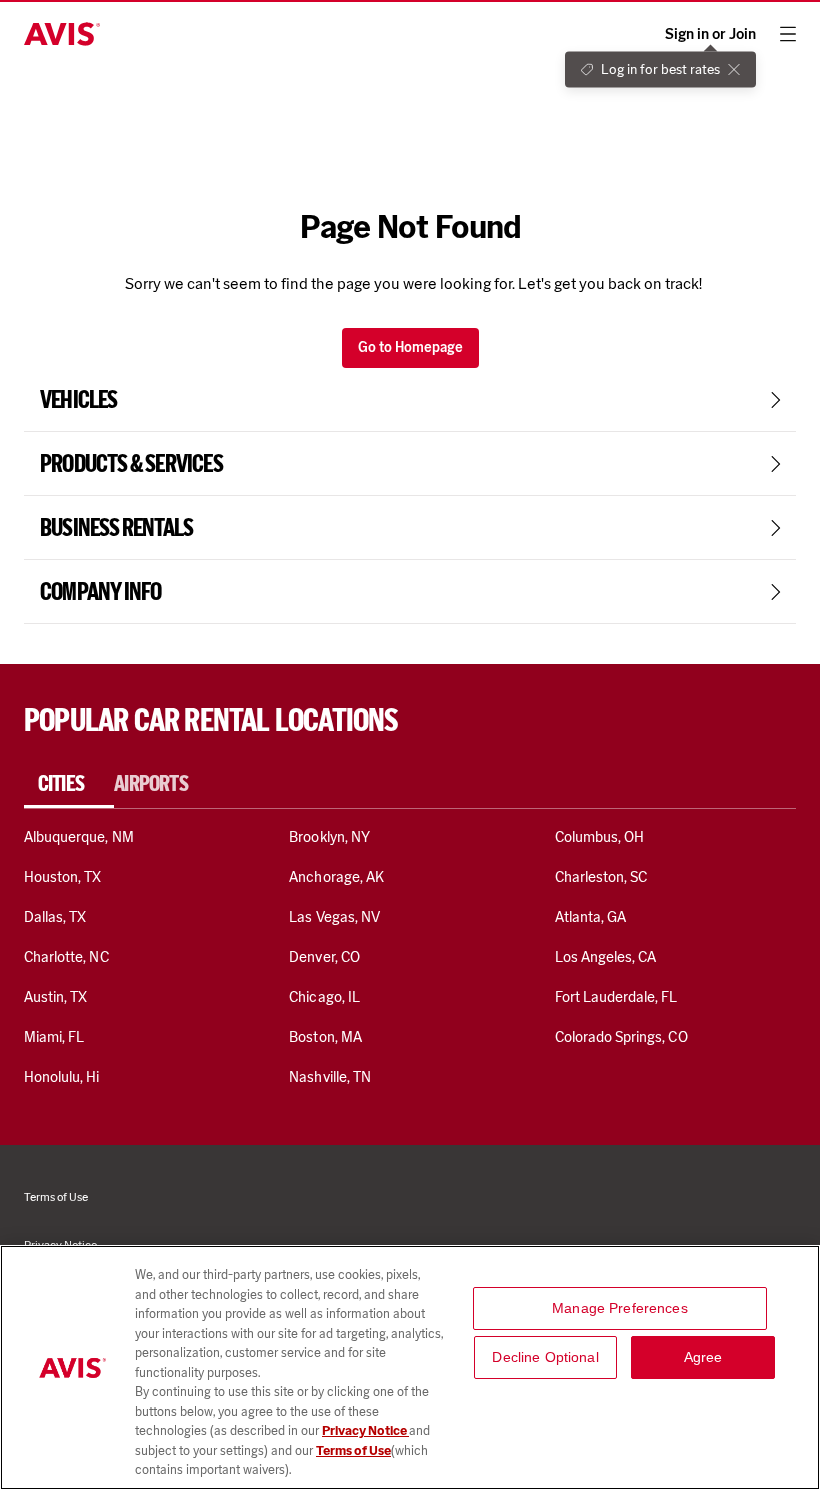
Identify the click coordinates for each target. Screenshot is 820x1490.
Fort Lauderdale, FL (616, 997)
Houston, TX (63, 877)
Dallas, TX (55, 917)
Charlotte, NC (66, 957)
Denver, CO (324, 957)
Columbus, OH (600, 837)
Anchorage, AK (336, 877)
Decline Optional (545, 1357)
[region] (410, 1367)
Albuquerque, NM (79, 837)
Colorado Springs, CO (621, 1037)
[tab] (69, 784)
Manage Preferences (620, 1308)
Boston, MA (325, 1037)
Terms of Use (353, 1450)
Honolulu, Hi (62, 1077)
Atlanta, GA (591, 917)
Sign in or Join (710, 34)
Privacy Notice (365, 1430)
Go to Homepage (410, 347)
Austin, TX (55, 997)
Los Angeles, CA (606, 957)
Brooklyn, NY (329, 837)
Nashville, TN (330, 1077)
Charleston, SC (601, 877)
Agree (703, 1357)
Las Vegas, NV (334, 917)
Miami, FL (54, 1037)
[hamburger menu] (788, 34)
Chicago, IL (324, 997)
